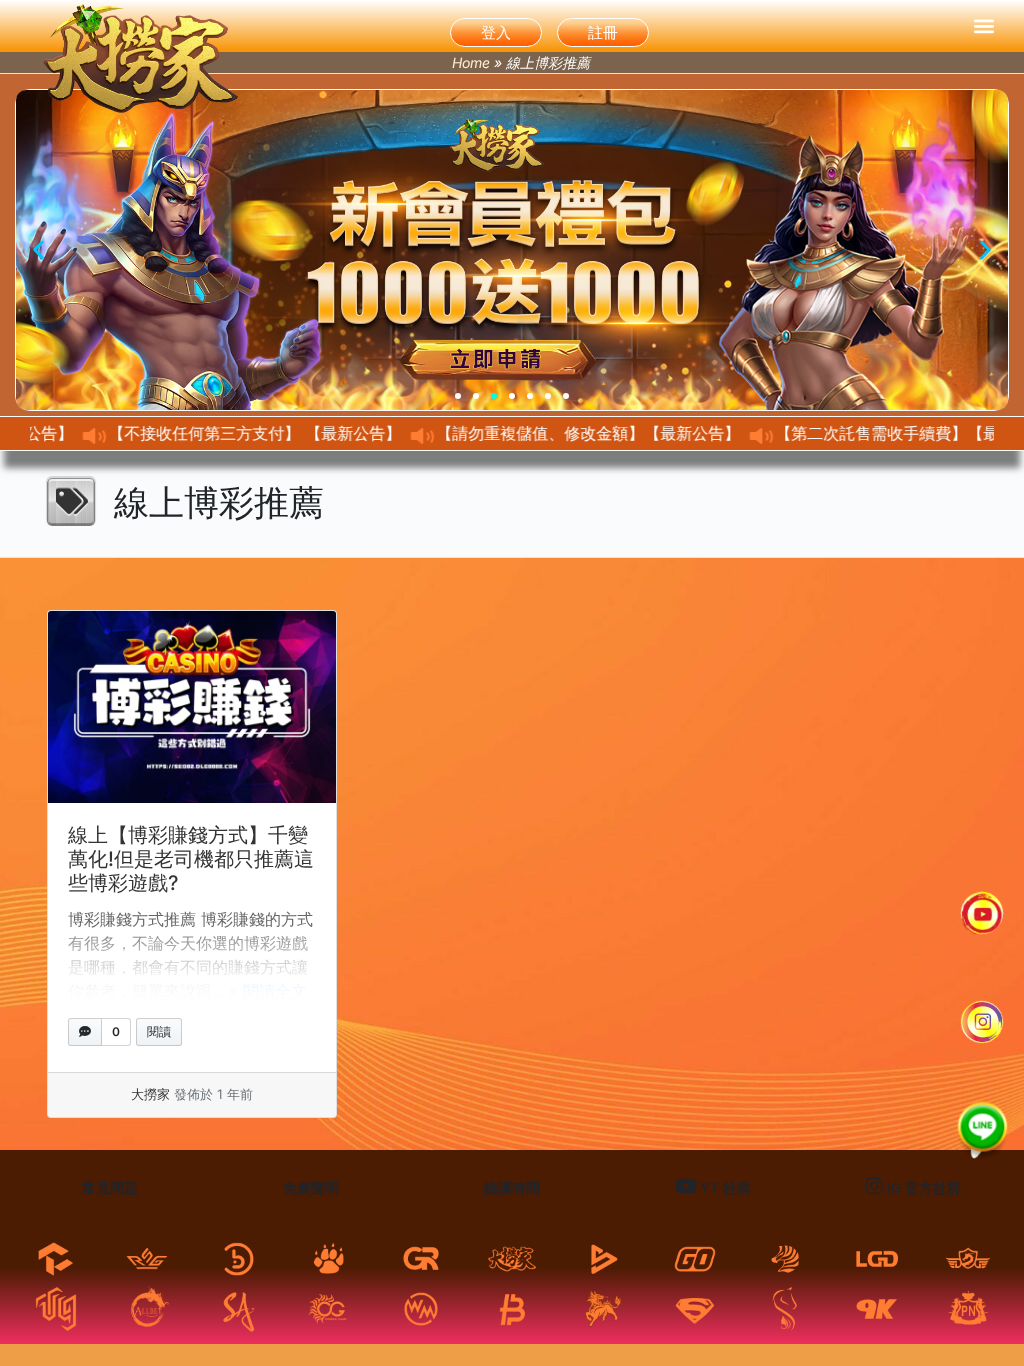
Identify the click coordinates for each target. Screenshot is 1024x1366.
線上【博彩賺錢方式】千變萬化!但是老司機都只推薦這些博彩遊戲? (191, 859)
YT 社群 (723, 1187)
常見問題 (110, 1187)
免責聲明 (311, 1187)
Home (471, 62)
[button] (984, 26)
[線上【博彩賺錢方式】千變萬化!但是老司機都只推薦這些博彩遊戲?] (192, 707)
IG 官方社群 (922, 1187)
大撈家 (150, 1094)
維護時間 (512, 1187)
